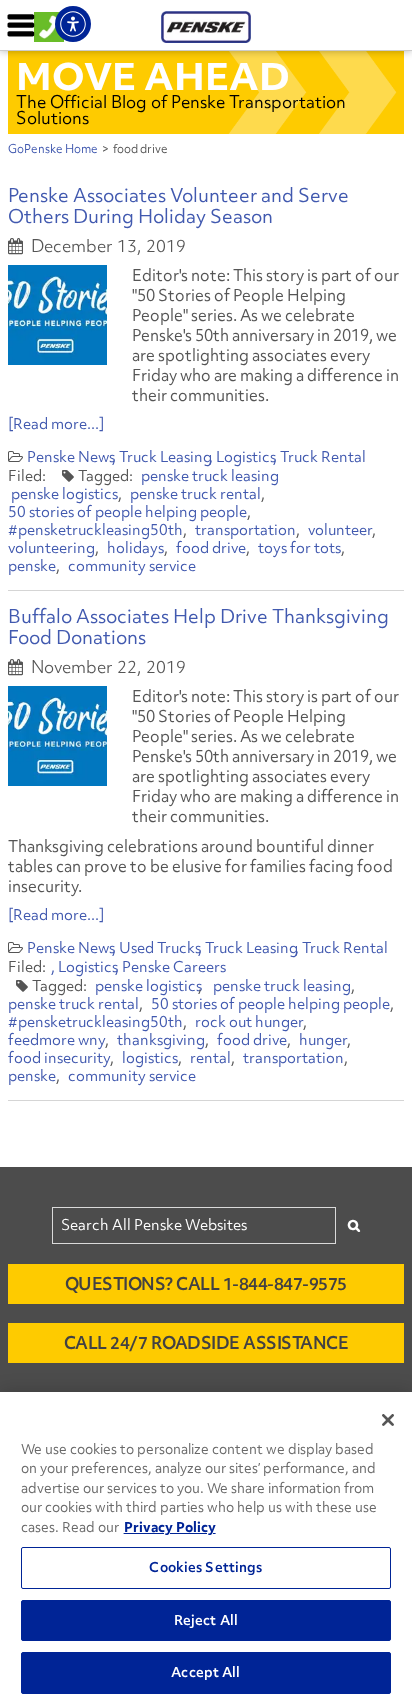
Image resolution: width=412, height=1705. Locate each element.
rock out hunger (249, 1022)
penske (32, 566)
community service (132, 566)
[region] (206, 1548)
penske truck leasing (210, 476)
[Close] (388, 1420)
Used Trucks (160, 948)
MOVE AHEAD (153, 76)
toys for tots (299, 548)
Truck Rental (323, 457)
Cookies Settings (205, 1567)
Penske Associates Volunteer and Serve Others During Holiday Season (178, 205)
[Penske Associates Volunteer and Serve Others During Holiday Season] (57, 315)
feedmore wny (56, 1040)
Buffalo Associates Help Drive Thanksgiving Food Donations (198, 626)
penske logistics (64, 494)
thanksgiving (161, 1040)
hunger (323, 1040)
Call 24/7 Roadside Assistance (206, 1342)
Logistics (246, 457)
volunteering (51, 548)
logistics (150, 1058)
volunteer (340, 530)
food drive (211, 548)
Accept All (205, 1672)
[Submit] (354, 1225)
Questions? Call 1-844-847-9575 (206, 1283)
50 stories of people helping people (127, 512)
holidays (135, 548)
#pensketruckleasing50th (95, 530)
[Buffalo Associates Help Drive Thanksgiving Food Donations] (57, 736)
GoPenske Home (53, 149)
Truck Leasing (165, 457)
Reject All (206, 1620)
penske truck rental (195, 494)
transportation (245, 530)
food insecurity (59, 1058)
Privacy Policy (170, 1527)
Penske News (71, 457)
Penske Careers (174, 967)
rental (210, 1058)
